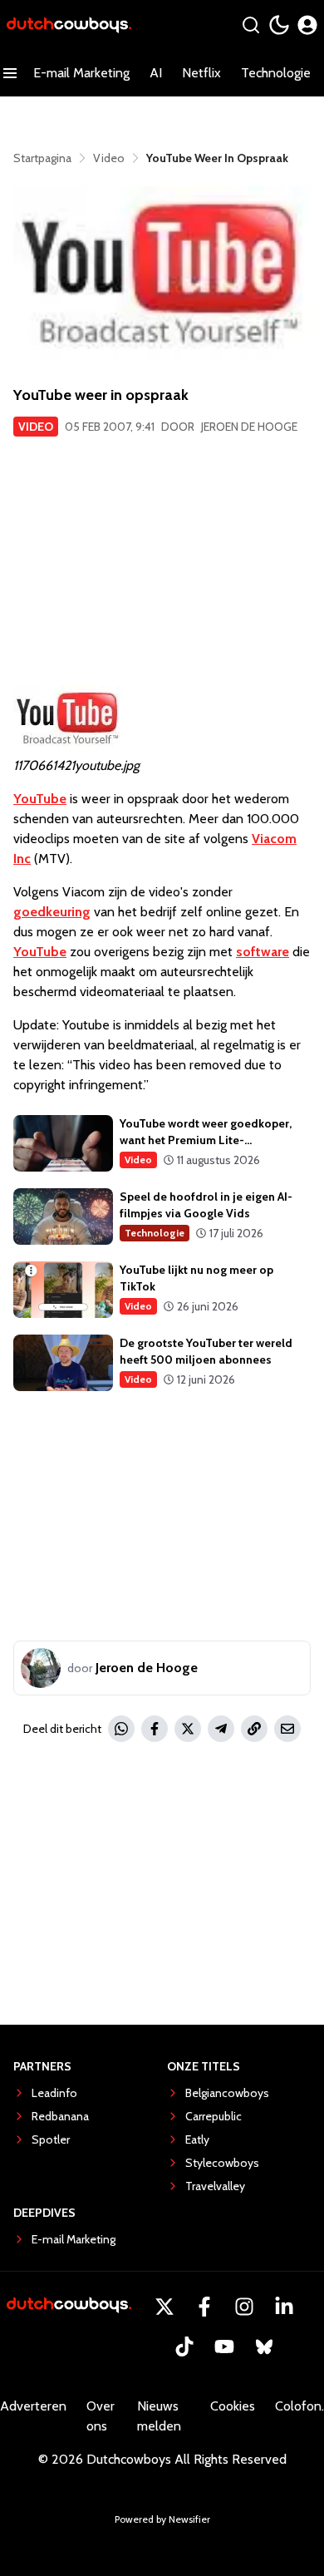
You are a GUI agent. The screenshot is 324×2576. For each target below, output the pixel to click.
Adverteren (33, 2406)
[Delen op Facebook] (155, 1729)
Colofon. (299, 2406)
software (263, 952)
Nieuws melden (159, 2416)
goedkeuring (52, 912)
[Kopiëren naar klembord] (254, 1729)
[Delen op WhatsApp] (121, 1729)
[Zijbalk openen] (10, 73)
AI (156, 73)
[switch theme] (279, 25)
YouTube (40, 799)
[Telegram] (221, 1729)
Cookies (233, 2406)
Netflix (201, 73)
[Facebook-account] (204, 2307)
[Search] (251, 25)
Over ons (101, 2416)
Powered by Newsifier (162, 2519)
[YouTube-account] (224, 2347)
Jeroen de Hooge (249, 427)
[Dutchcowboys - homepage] (69, 25)
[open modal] (307, 25)
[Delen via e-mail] (287, 1729)
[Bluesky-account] (264, 2347)
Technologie (276, 73)
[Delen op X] (188, 1729)
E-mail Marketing (81, 73)
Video (36, 427)
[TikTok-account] (184, 2347)
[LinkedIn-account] (284, 2307)
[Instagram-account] (244, 2307)
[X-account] (164, 2307)
